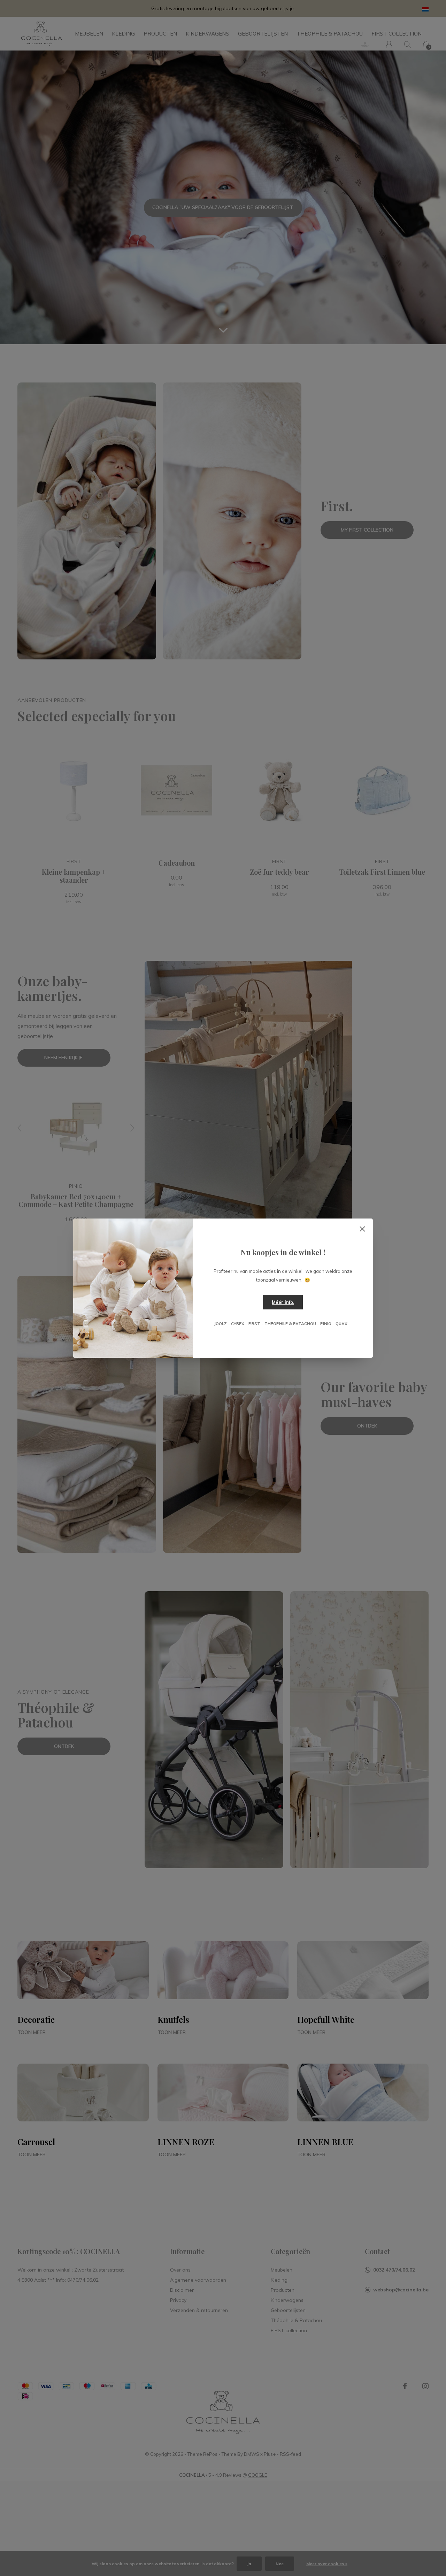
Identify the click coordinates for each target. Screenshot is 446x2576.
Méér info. (283, 1302)
